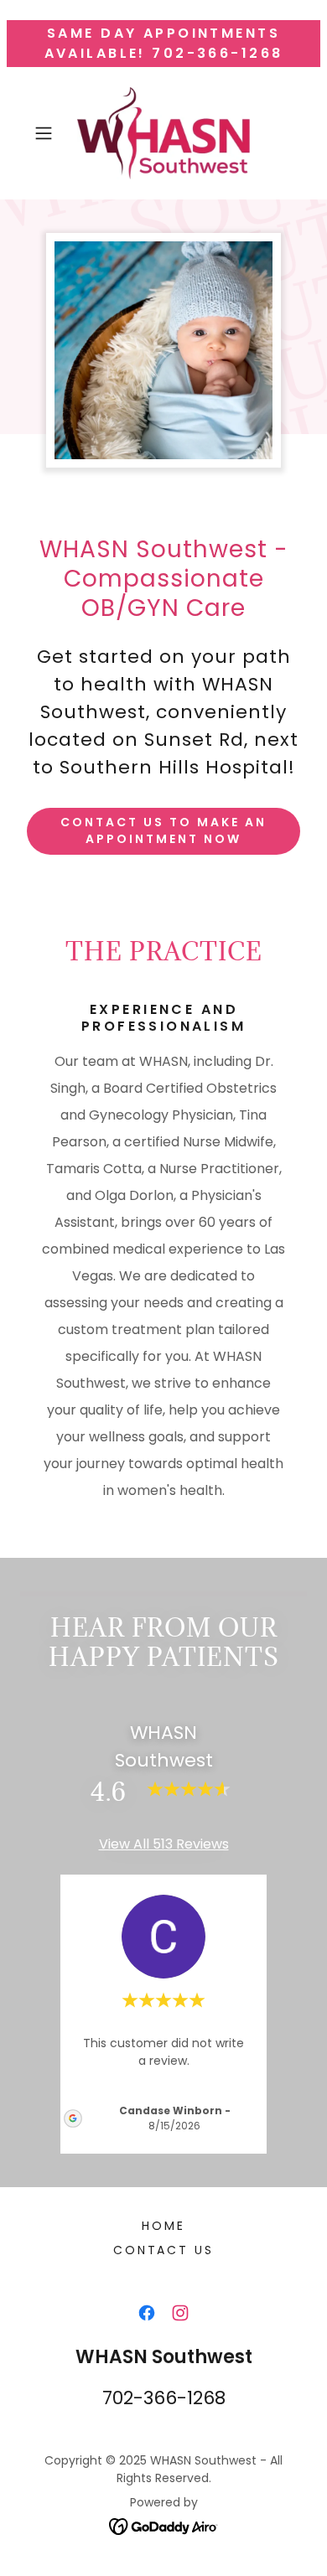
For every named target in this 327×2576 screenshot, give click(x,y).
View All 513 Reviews (164, 1844)
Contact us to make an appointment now (163, 830)
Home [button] (163, 2226)
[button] (47, 133)
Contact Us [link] (164, 2250)
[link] (163, 133)
